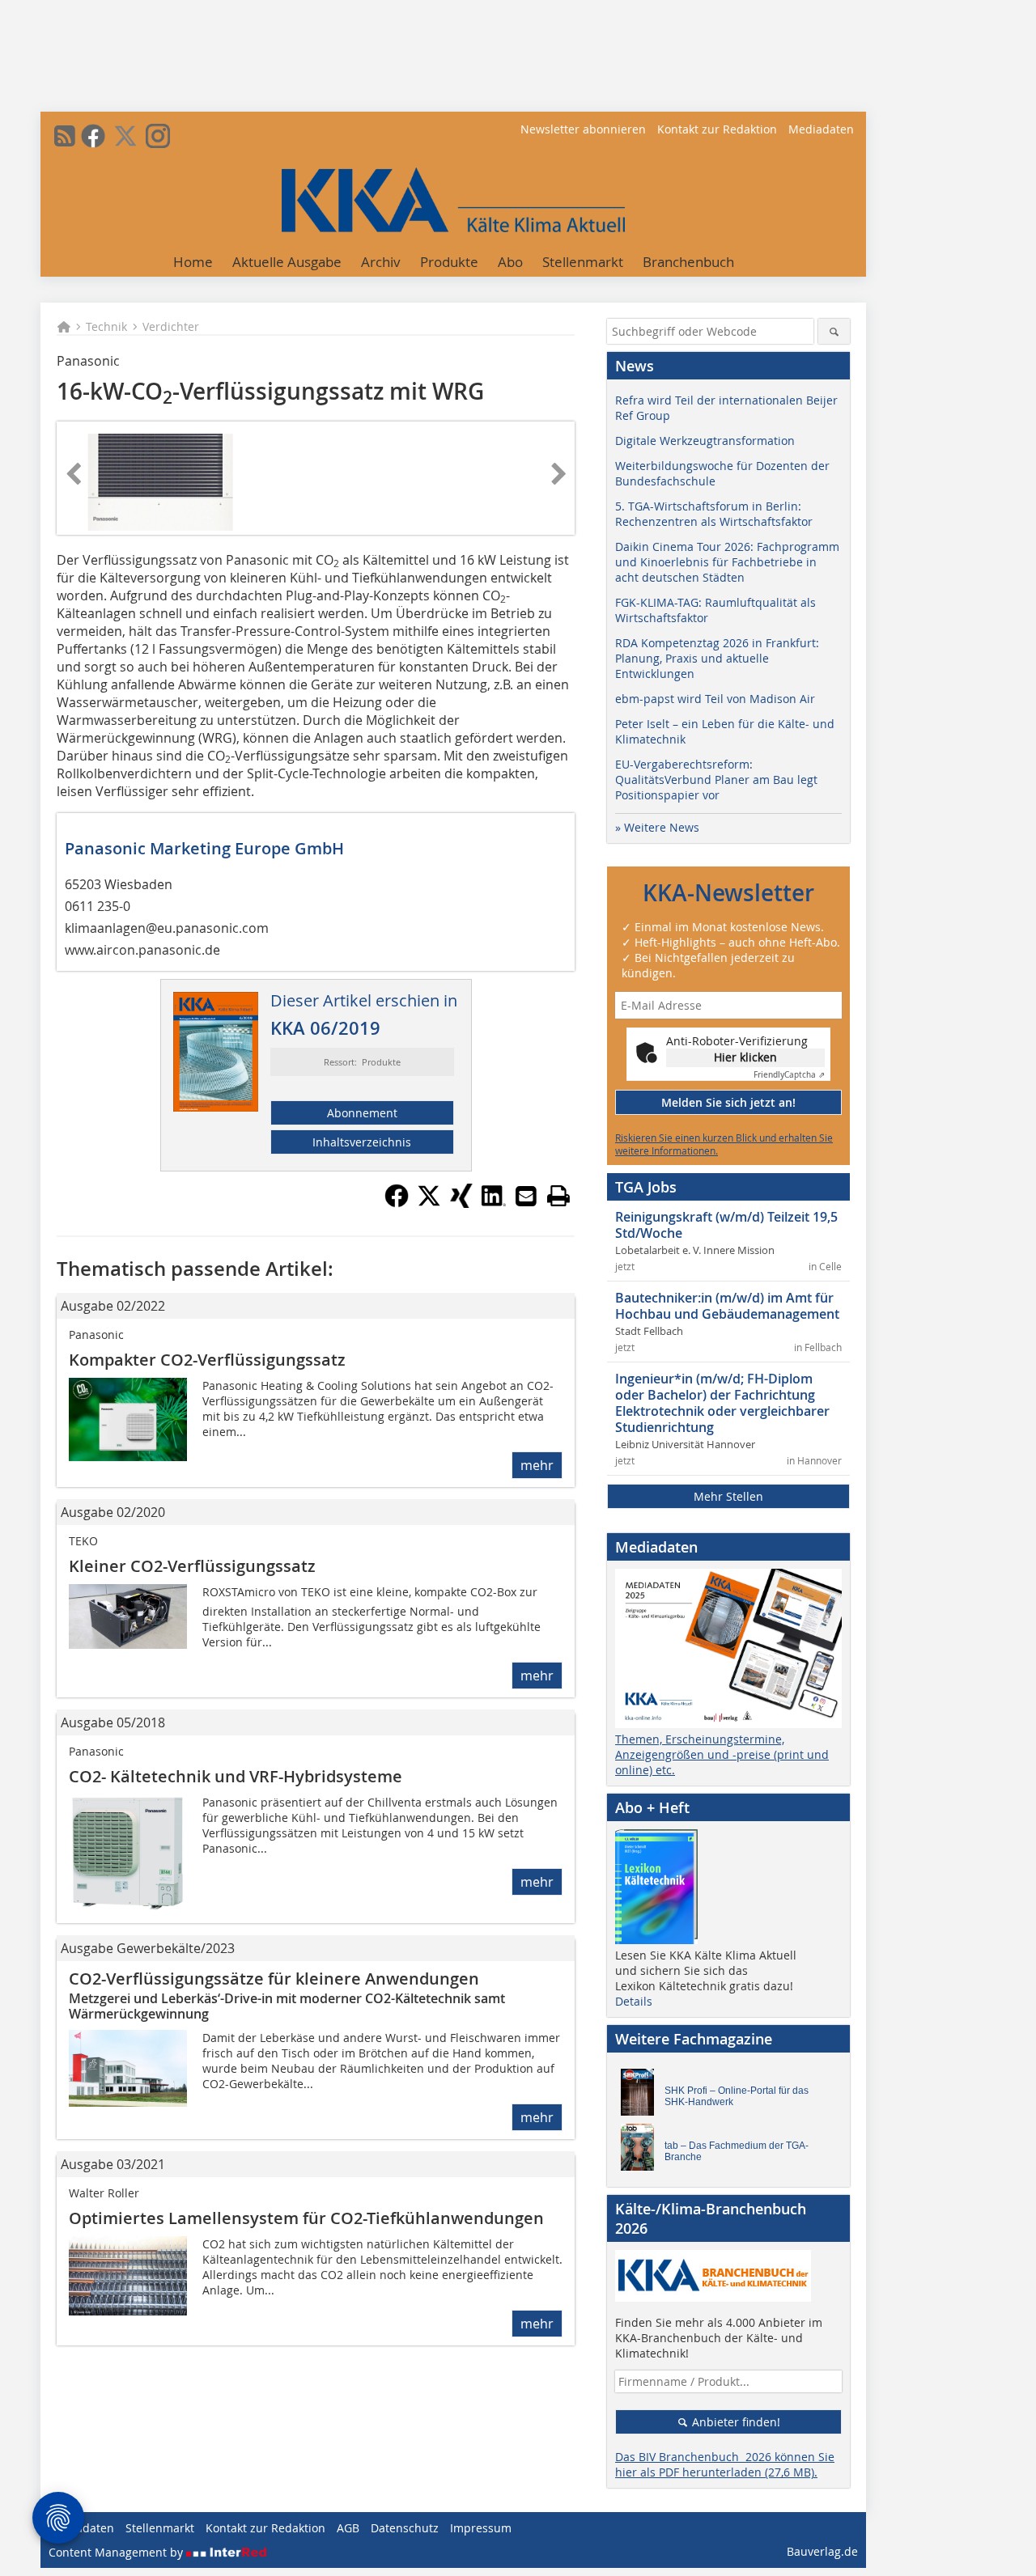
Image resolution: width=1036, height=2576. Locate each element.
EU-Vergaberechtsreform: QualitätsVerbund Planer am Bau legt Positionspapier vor (716, 780)
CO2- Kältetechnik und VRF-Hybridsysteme (236, 1776)
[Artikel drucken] (558, 1196)
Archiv (381, 262)
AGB (348, 2528)
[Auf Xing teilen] (461, 1203)
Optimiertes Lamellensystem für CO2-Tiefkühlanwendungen (306, 2218)
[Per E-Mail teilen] (526, 1196)
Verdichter (171, 326)
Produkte (449, 262)
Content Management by (117, 2552)
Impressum (481, 2528)
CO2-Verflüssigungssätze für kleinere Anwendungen (274, 1979)
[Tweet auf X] (429, 1203)
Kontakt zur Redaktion (717, 129)
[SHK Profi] (642, 2096)
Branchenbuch (688, 262)
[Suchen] (834, 331)
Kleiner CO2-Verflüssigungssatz (192, 1566)
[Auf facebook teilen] (397, 1203)
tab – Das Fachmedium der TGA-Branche (737, 2151)
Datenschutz (405, 2528)
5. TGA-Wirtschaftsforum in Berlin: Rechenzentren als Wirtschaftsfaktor (714, 514)
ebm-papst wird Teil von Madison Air (715, 699)
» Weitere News (657, 827)
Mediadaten (821, 129)
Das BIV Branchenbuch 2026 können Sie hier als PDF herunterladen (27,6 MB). (725, 2464)
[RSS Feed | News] (65, 136)
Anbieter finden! (735, 2422)
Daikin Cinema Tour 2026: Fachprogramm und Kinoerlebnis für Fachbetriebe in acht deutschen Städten (727, 562)
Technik (106, 326)
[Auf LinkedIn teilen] (494, 1203)
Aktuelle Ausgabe (287, 262)
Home (193, 262)
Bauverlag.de (822, 2551)
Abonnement (362, 1113)
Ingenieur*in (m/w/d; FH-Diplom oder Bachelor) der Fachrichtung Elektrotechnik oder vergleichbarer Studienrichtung (722, 1403)
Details (634, 2001)
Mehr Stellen (728, 1496)
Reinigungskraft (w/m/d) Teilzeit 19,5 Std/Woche (726, 1225)
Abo (510, 262)
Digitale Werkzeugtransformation (705, 441)
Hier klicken (745, 1057)
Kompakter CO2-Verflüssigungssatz (207, 1360)
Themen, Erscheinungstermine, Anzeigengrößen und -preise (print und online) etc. (722, 1754)
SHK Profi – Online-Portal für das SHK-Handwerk (737, 2096)
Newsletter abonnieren (583, 129)
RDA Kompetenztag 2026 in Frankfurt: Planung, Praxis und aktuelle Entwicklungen (717, 658)
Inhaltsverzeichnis (362, 1142)
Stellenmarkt (583, 262)
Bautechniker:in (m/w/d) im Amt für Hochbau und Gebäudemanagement (727, 1306)
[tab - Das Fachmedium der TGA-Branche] (642, 2151)
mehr (537, 1465)
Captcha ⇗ (789, 1075)
